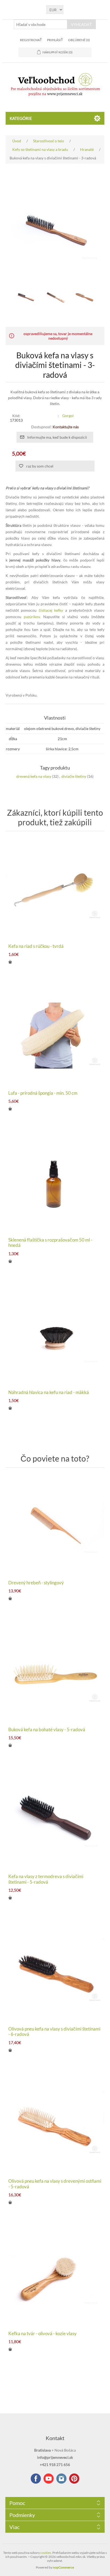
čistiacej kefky (51, 610)
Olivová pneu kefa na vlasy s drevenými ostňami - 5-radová (55, 2184)
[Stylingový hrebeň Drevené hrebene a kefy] (55, 1525)
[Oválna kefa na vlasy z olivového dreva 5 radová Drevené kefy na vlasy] (55, 2124)
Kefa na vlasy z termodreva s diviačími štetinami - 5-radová (46, 1879)
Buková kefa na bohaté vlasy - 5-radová (47, 1730)
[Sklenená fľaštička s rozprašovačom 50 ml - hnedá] (55, 1182)
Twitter (61, 2479)
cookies (46, 2553)
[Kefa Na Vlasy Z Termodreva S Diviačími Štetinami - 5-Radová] (55, 1819)
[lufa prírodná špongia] (55, 1036)
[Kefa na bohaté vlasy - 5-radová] (55, 1672)
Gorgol (68, 416)
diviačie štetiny (74, 776)
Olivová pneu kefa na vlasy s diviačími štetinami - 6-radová (54, 2032)
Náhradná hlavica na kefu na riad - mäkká (49, 1392)
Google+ (74, 2479)
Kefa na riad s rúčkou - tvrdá (36, 946)
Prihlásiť (55, 40)
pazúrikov (32, 617)
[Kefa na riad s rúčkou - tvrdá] (55, 889)
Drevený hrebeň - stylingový (36, 1583)
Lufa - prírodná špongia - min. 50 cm (43, 1093)
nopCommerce (63, 2567)
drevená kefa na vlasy (34, 776)
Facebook (36, 2479)
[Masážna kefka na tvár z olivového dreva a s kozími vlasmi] (55, 2276)
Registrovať (31, 40)
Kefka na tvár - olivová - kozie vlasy (42, 2334)
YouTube (49, 2479)
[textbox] (41, 24)
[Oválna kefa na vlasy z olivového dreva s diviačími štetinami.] (55, 1971)
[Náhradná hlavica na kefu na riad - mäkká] (55, 1335)
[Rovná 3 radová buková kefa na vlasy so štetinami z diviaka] (26, 297)
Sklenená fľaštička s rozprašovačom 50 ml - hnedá (50, 1243)
